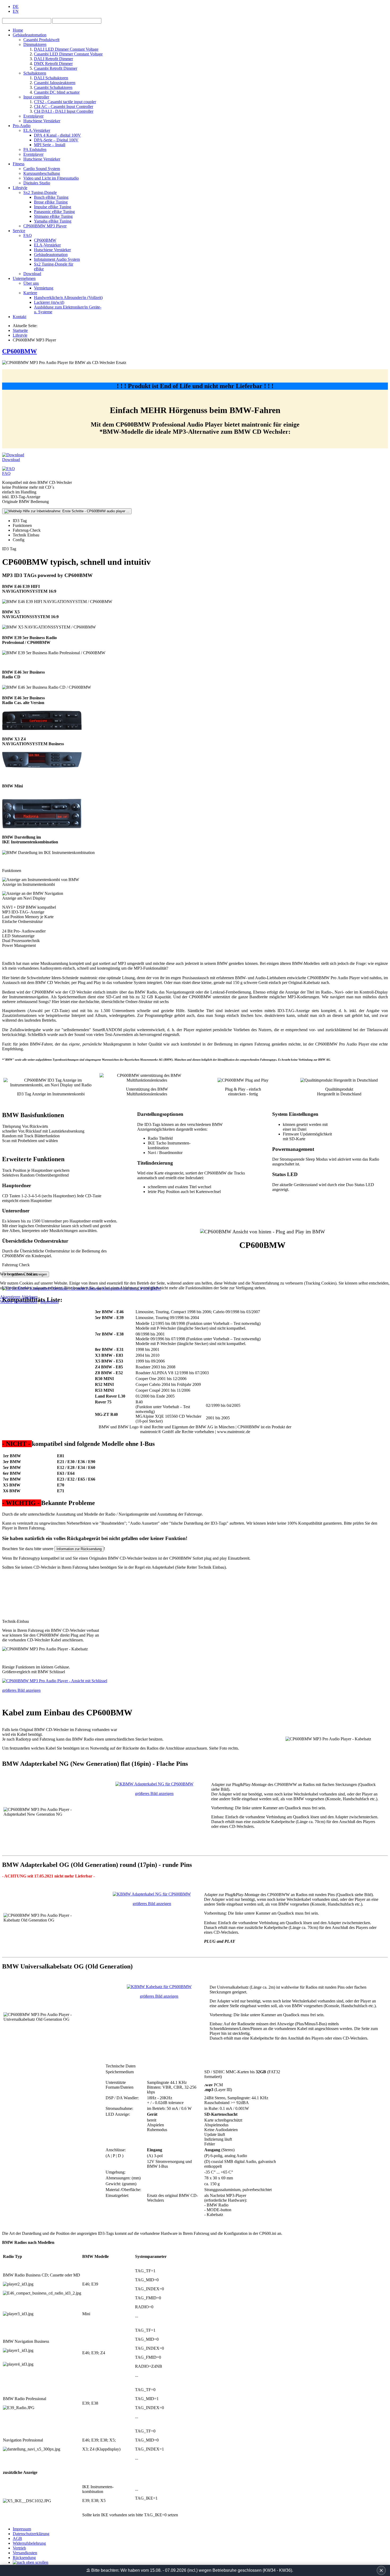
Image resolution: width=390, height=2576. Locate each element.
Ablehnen (29, 1297)
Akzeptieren (10, 1297)
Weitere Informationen (19, 1302)
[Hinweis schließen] (381, 2570)
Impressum (49, 1302)
